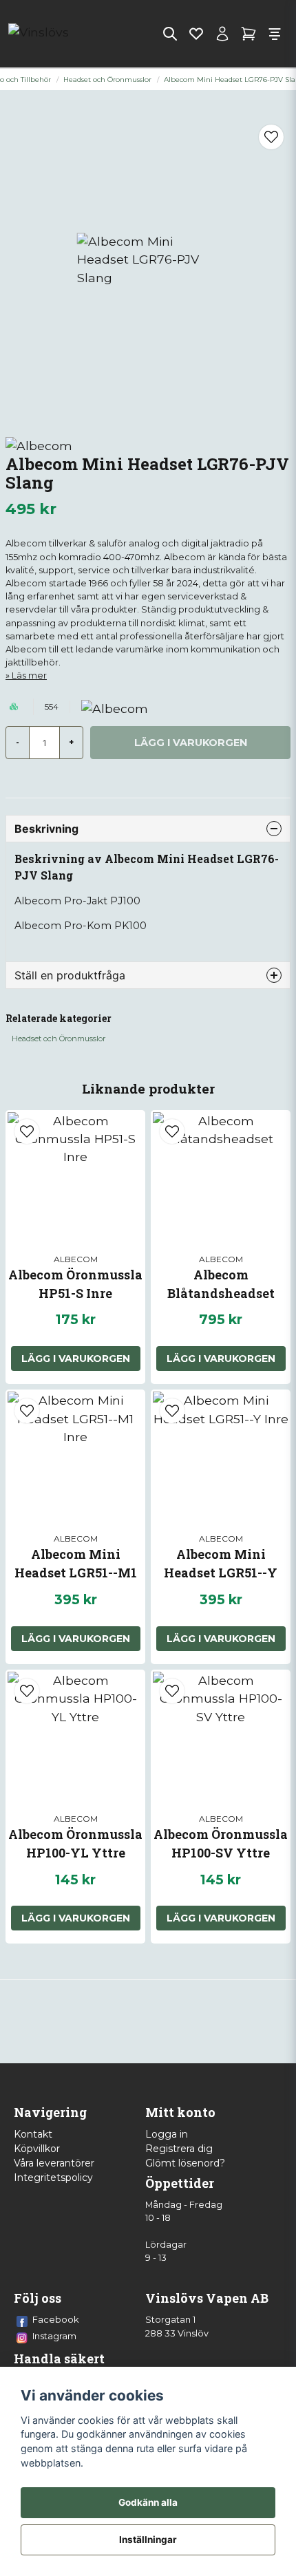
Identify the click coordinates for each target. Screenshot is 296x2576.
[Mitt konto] (222, 34)
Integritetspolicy (53, 2178)
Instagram (54, 2336)
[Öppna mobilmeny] (275, 34)
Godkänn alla (148, 2502)
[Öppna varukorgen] (249, 34)
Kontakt (33, 2134)
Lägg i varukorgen (76, 1359)
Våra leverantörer (54, 2163)
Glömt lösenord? (185, 2163)
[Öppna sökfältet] (170, 34)
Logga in (167, 2134)
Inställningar (148, 2540)
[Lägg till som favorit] (196, 34)
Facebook (56, 2319)
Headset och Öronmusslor (107, 79)
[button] (271, 137)
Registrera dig (179, 2149)
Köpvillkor (37, 2149)
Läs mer (29, 675)
